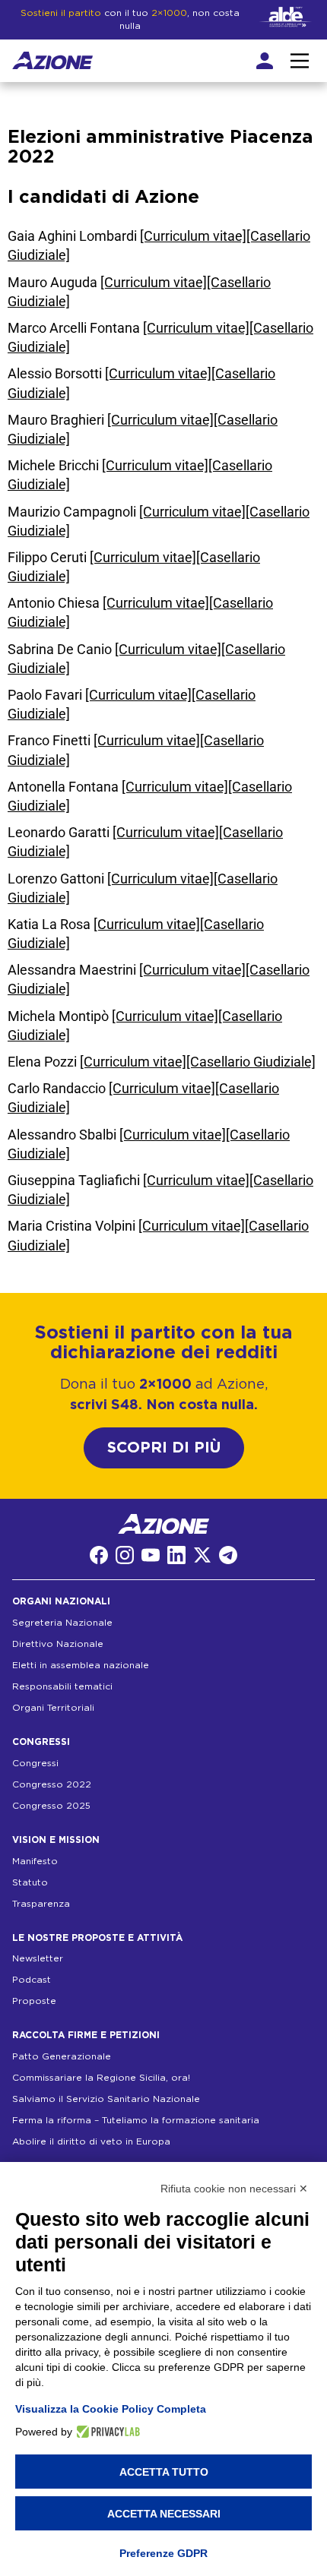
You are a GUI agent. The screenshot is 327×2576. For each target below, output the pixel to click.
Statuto (30, 1882)
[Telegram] (228, 1555)
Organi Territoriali (53, 1708)
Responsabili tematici (62, 1686)
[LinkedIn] (176, 1555)
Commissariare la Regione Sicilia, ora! (101, 2078)
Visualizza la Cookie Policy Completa (111, 2409)
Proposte (34, 2001)
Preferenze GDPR (163, 2553)
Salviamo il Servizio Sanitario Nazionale (106, 2099)
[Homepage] (52, 61)
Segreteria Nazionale (62, 1623)
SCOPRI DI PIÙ (164, 1448)
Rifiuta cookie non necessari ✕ (234, 2189)
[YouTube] (151, 1555)
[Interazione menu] (300, 61)
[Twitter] (202, 1555)
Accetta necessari (164, 2514)
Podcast (32, 1980)
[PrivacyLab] (106, 2432)
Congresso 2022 (52, 1784)
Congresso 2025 (51, 1806)
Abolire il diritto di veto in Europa (91, 2141)
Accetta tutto (164, 2472)
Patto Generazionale (62, 2056)
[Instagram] (125, 1555)
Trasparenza (41, 1904)
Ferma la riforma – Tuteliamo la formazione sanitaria (136, 2120)
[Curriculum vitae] (193, 236)
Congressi (35, 1763)
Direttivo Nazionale (58, 1644)
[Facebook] (99, 1555)
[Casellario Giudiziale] (251, 1062)
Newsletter (38, 1958)
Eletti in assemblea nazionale (81, 1665)
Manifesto (35, 1861)
